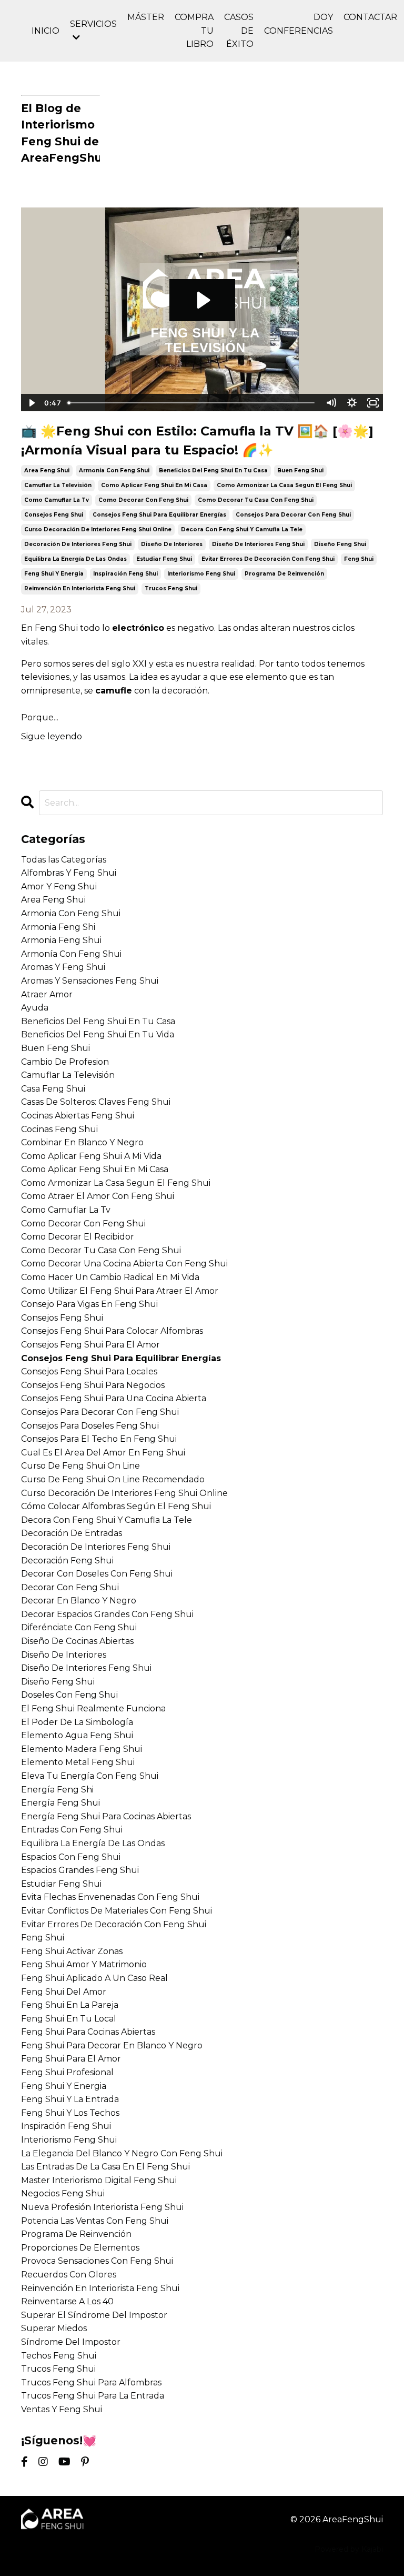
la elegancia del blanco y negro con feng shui (122, 2153)
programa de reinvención (284, 574)
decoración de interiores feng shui (78, 544)
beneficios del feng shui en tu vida (98, 1034)
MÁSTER (146, 17)
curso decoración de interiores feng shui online (98, 529)
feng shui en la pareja (70, 2005)
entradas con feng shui (72, 1830)
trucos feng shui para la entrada (93, 2396)
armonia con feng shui (114, 470)
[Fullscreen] (373, 403)
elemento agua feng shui (77, 1735)
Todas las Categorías (64, 860)
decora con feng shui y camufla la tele (242, 529)
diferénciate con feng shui (79, 1627)
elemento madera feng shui (82, 1749)
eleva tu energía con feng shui (90, 1776)
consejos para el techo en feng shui (99, 1439)
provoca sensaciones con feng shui (97, 2261)
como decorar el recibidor (78, 1237)
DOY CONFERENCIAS (299, 24)
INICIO (46, 31)
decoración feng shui (67, 1561)
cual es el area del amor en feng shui (103, 1453)
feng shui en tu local (69, 2019)
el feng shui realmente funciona (93, 1708)
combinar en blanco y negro (82, 1142)
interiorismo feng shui (201, 574)
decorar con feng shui (70, 1587)
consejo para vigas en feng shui (89, 1304)
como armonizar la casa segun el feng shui (284, 485)
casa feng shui (53, 1089)
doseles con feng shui (69, 1695)
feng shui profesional (67, 2072)
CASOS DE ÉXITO (239, 31)
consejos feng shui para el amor (90, 1345)
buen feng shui (300, 470)
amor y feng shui (59, 886)
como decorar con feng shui (143, 500)
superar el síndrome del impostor (94, 2315)
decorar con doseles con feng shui (97, 1574)
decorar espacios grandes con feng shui (107, 1614)
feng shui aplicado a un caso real (94, 1978)
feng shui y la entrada (70, 2099)
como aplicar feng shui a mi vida (91, 1156)
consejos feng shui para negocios (93, 1385)
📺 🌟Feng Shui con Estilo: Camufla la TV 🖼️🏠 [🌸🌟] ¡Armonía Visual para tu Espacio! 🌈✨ (197, 440)
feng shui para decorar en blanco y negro (112, 2045)
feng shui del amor (64, 1992)
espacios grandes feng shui (80, 1870)
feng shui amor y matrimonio (84, 1964)
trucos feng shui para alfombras (91, 2382)
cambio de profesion (65, 1062)
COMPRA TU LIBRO (194, 31)
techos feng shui (59, 2356)
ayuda (35, 1008)
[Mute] (331, 403)
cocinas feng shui (59, 1129)
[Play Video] (31, 403)
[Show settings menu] (352, 403)
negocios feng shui (63, 2193)
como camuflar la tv (57, 500)
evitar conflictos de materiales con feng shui (117, 1911)
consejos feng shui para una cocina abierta (114, 1398)
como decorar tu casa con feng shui (256, 500)
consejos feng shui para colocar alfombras (112, 1331)
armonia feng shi (58, 927)
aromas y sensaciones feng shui (90, 981)
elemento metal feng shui (78, 1762)
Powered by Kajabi (349, 2549)
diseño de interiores (172, 544)
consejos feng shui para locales (89, 1371)
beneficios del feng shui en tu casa (213, 470)
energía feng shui (60, 1803)
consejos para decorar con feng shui (293, 515)
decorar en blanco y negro (79, 1601)
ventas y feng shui (62, 2409)
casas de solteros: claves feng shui (96, 1102)
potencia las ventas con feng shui (95, 2221)
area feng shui (47, 470)
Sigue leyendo (52, 736)
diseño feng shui (340, 544)
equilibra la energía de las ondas (75, 559)
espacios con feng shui (71, 1857)
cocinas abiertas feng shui (78, 1116)
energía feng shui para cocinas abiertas (106, 1816)
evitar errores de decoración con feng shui (268, 559)
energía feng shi (57, 1790)
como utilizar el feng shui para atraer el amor (120, 1291)
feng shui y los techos (70, 2113)
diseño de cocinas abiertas (77, 1641)
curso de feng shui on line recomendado (113, 1479)
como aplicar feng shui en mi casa (154, 485)
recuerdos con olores (69, 2275)
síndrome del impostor (71, 2342)
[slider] (192, 403)
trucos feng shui (171, 588)
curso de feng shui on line (80, 1466)
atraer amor (47, 994)
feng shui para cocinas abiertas (88, 2032)
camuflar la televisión (58, 485)
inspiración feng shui (125, 574)
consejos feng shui (54, 515)
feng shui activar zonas (72, 1951)
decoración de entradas (72, 1533)
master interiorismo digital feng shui (99, 2180)
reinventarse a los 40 (67, 2301)
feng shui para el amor (71, 2059)
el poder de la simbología (77, 1722)
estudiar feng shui (164, 559)
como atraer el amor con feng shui (98, 1196)
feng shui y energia (54, 574)
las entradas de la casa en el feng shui (105, 2167)
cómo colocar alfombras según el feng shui (116, 1506)
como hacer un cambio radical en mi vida (110, 1277)
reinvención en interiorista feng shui (80, 588)
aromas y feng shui (63, 967)
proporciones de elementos (80, 2248)
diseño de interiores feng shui (258, 544)
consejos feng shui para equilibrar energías (159, 515)
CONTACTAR (370, 17)
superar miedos (54, 2328)
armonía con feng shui (71, 954)
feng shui (359, 559)
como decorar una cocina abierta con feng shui (124, 1264)
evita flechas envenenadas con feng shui (110, 1897)
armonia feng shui (61, 940)
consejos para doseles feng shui (90, 1426)
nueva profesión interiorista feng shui (102, 2207)
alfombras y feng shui (69, 873)
